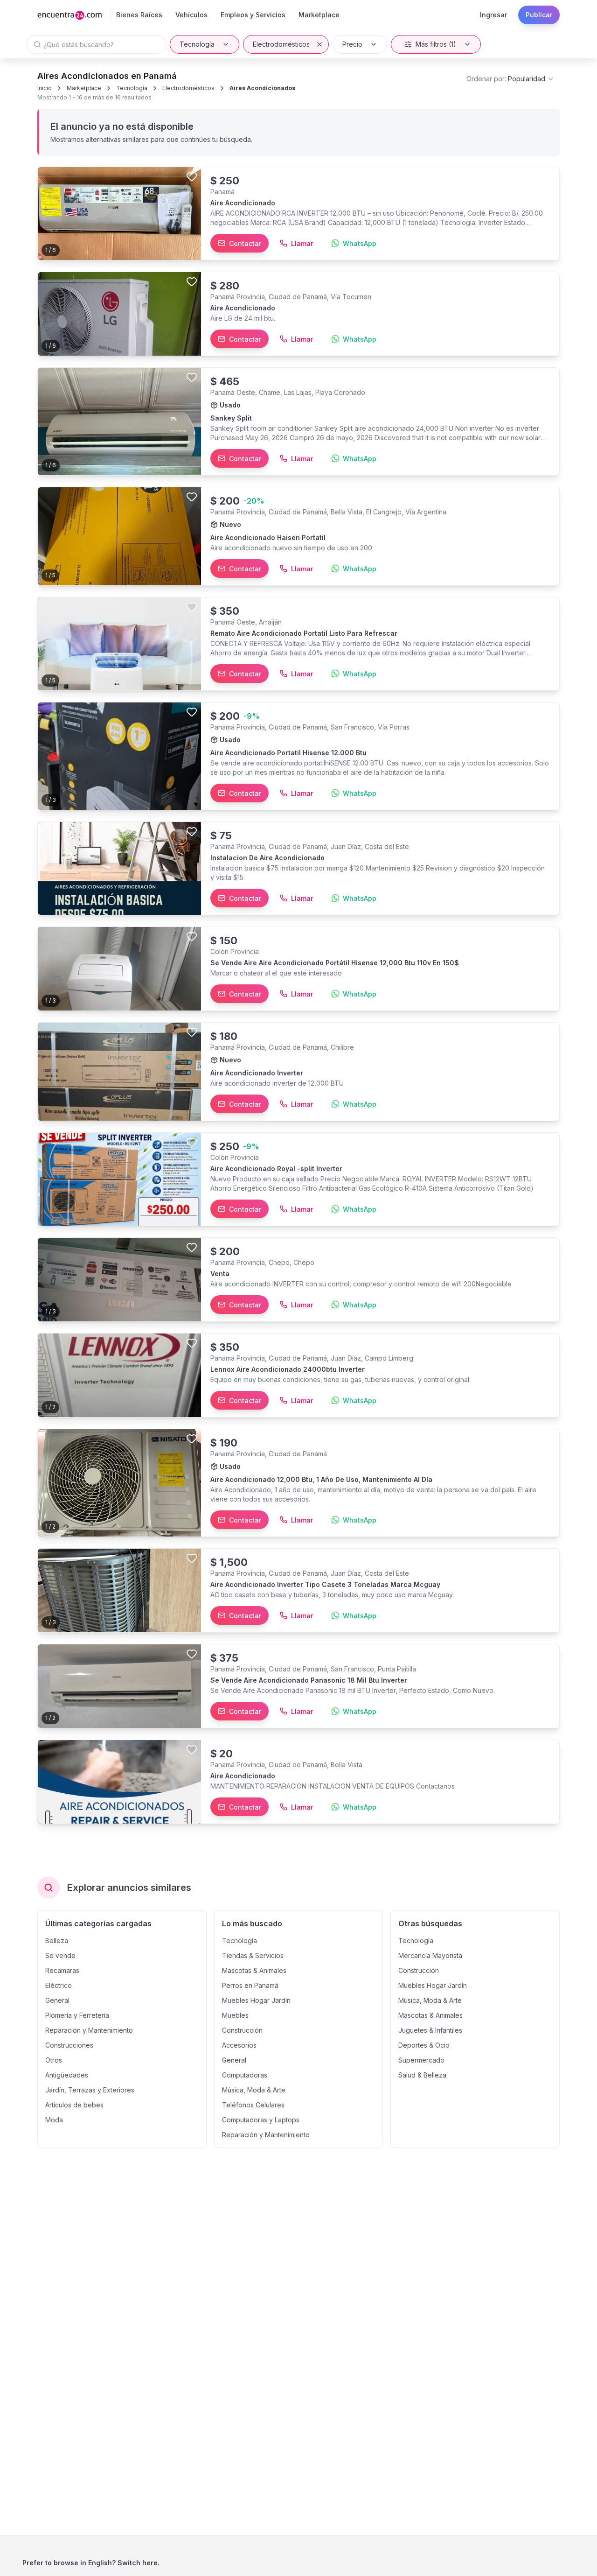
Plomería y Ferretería (77, 2015)
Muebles (235, 2015)
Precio (352, 44)
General (57, 2000)
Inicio (45, 88)
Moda (54, 2120)
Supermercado (421, 2060)
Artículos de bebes (74, 2105)
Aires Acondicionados (262, 88)
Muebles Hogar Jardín (256, 2000)
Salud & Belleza (422, 2075)
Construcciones (69, 2045)
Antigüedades (67, 2075)
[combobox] (510, 79)
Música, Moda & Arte (254, 2090)
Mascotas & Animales (254, 1970)
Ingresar (493, 15)
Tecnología (197, 44)
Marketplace (84, 88)
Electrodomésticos (281, 44)
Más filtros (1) (436, 44)
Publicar (539, 15)
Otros (54, 2060)
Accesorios (239, 2045)
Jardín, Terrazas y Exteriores (90, 2090)
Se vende (60, 1955)
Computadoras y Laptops (261, 2120)
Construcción (242, 2030)
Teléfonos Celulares (253, 2105)
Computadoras (245, 2075)
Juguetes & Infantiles (430, 2030)
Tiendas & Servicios (253, 1955)
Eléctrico (59, 1985)
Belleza (57, 1941)
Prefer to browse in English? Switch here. (91, 2563)
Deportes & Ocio (424, 2045)
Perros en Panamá (250, 1985)
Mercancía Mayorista (430, 1955)
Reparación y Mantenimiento (89, 2030)
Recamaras (62, 1970)
